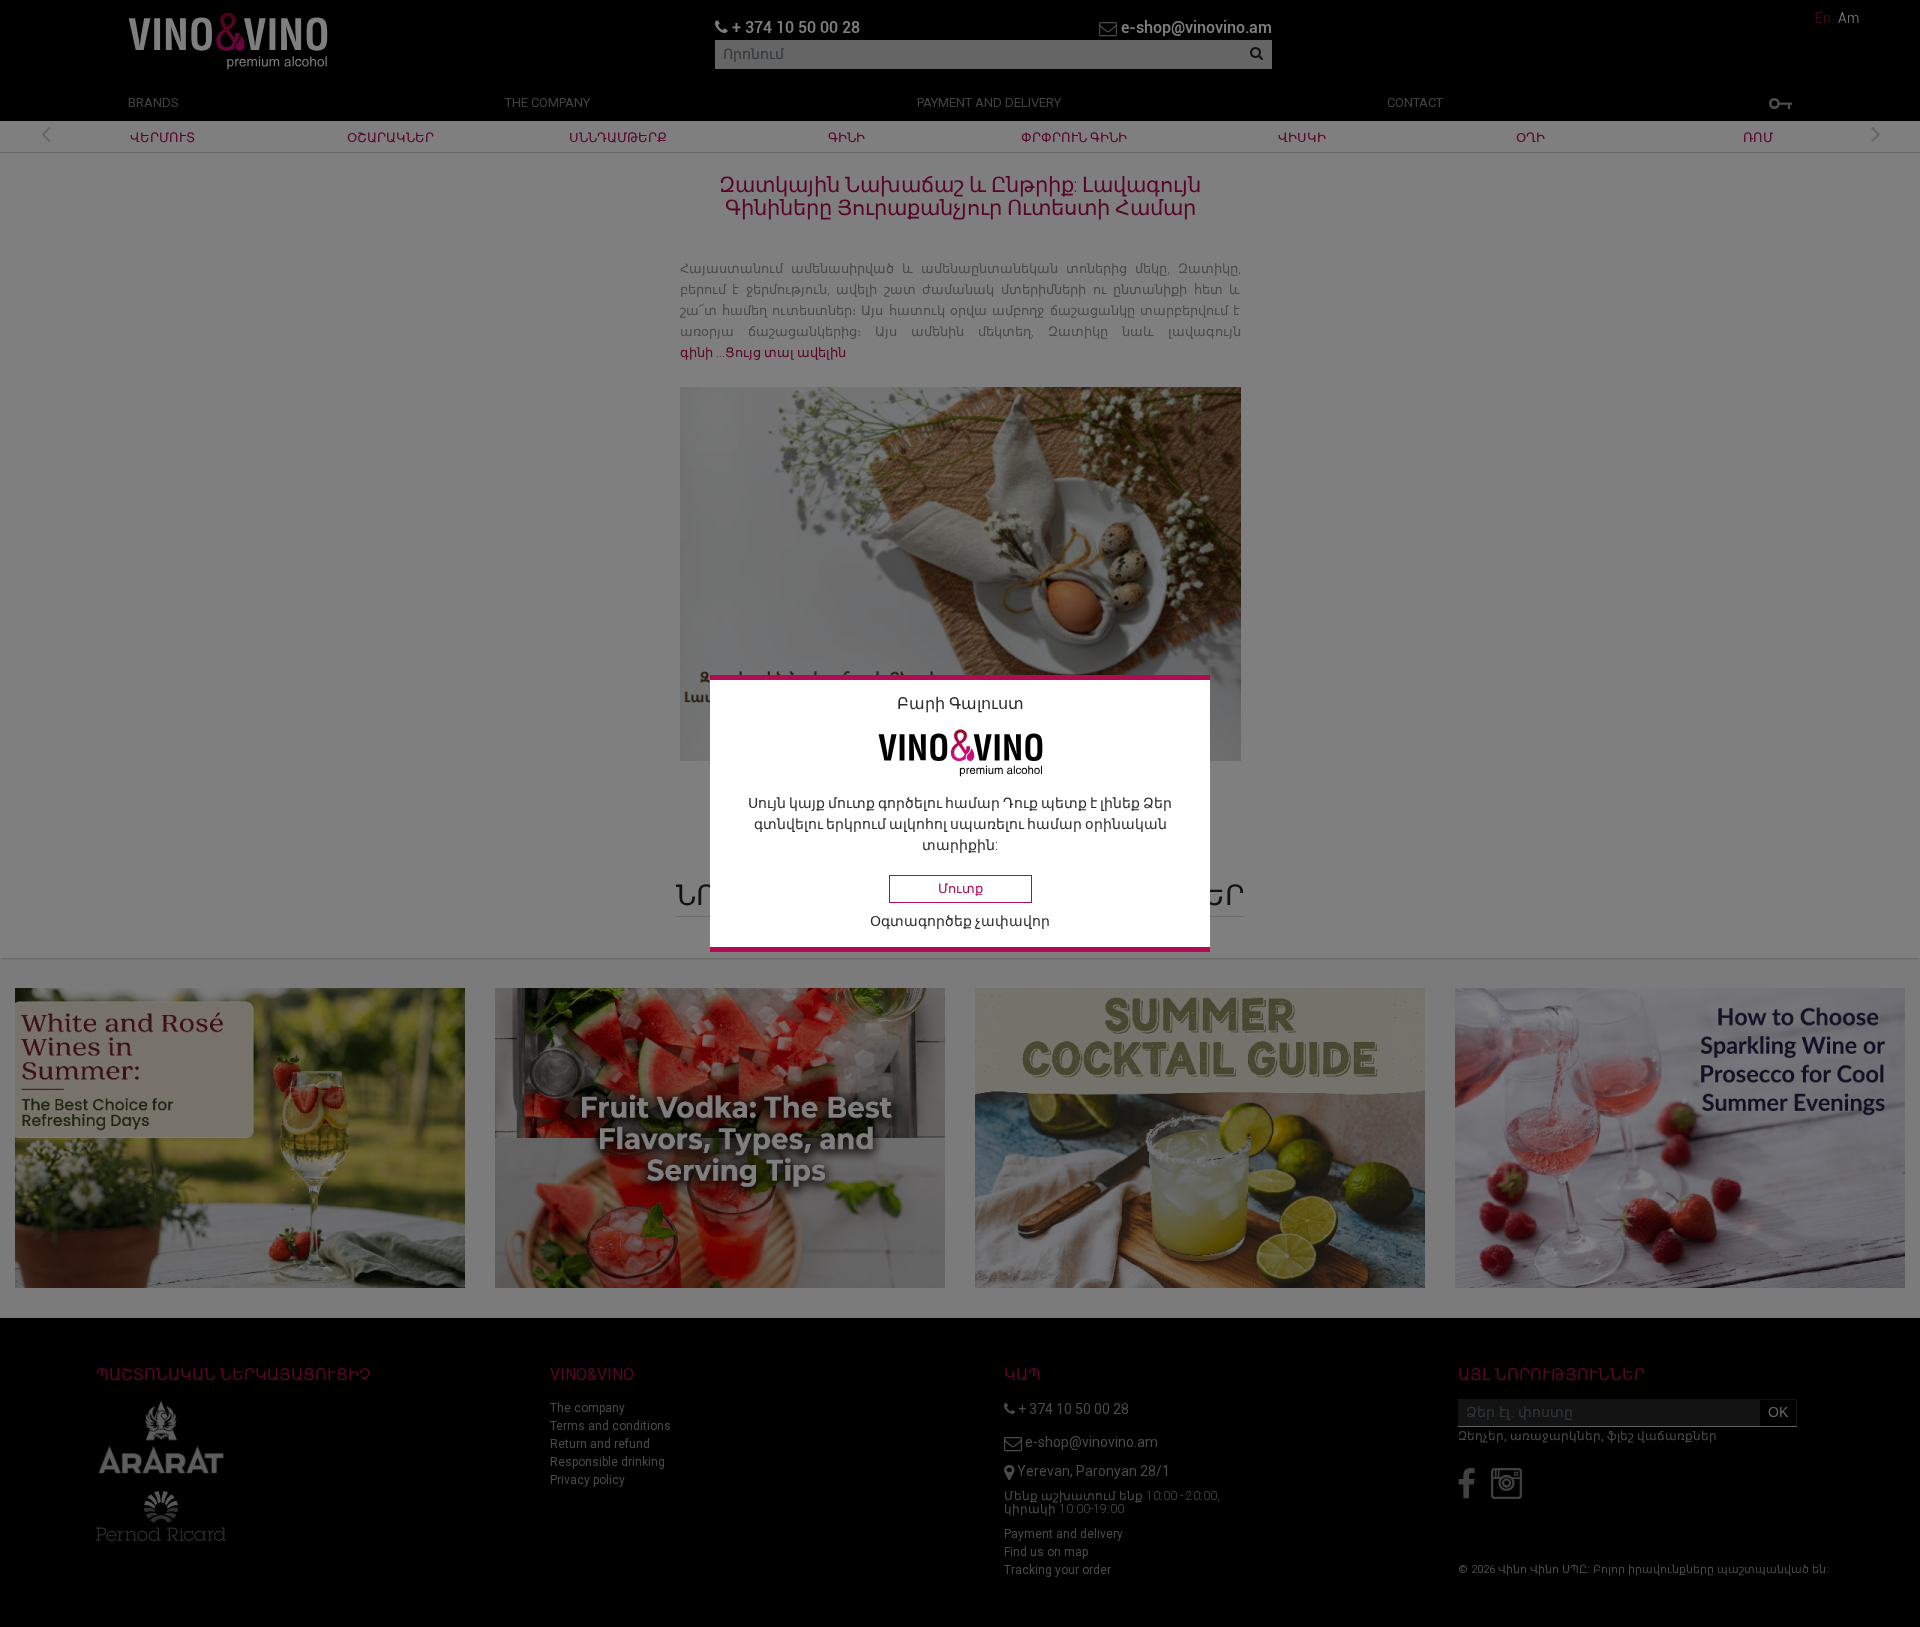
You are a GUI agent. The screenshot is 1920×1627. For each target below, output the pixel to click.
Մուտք (960, 888)
